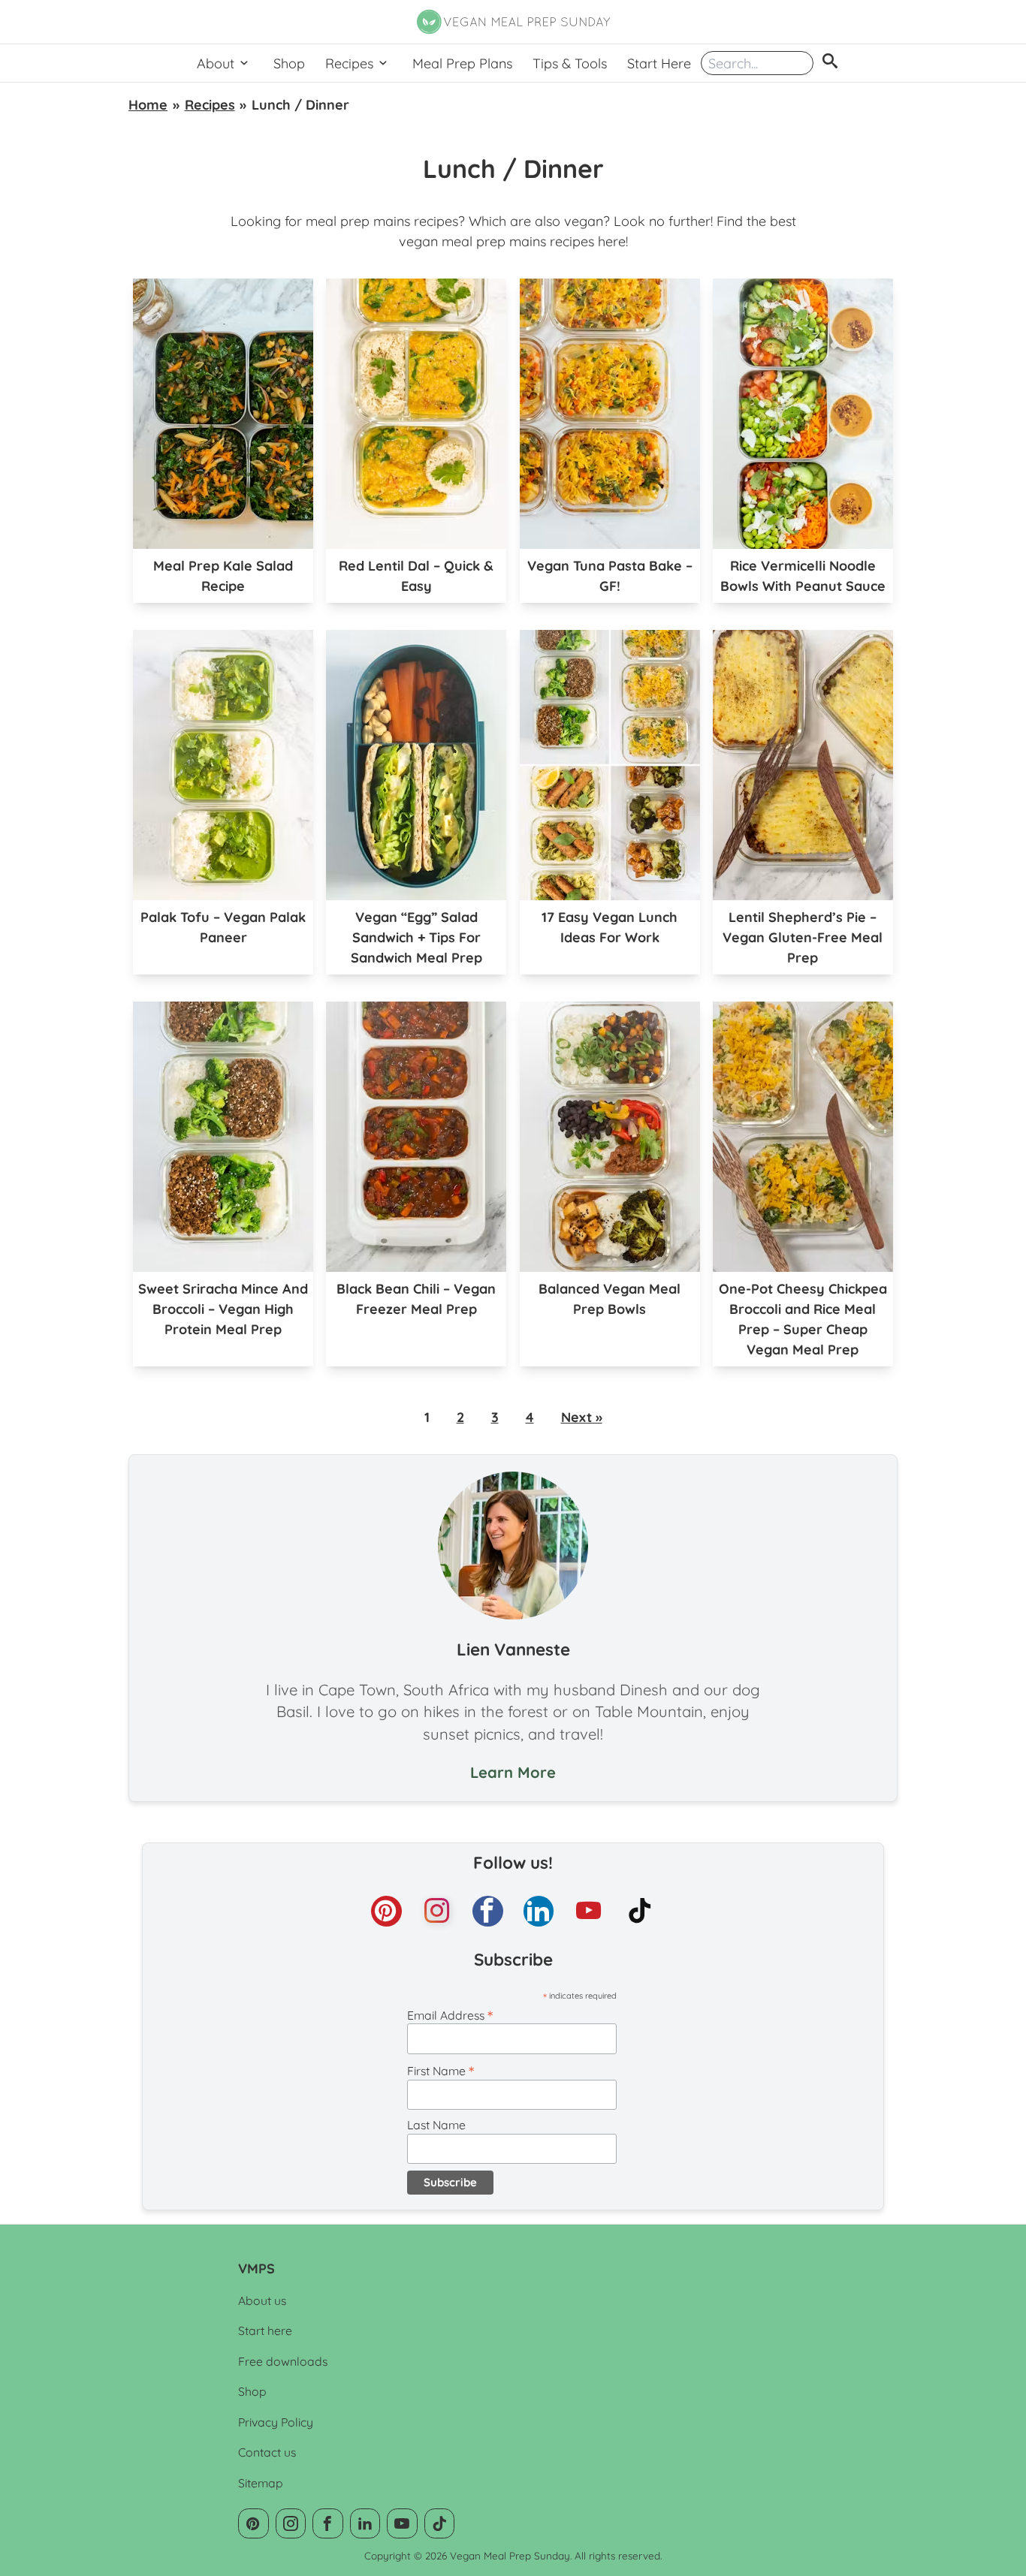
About (216, 63)
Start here (265, 2330)
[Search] (830, 63)
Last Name (436, 2125)
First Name (441, 2071)
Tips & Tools (570, 63)
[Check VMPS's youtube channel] (589, 1911)
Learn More (513, 1772)
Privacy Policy (276, 2422)
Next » (582, 1417)
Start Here (659, 63)
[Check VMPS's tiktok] (640, 1911)
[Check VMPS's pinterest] (386, 1911)
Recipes (349, 63)
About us (262, 2300)
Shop (289, 63)
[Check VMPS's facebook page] (488, 1911)
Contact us (267, 2452)
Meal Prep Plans (462, 63)
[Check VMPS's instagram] (438, 1911)
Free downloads (283, 2361)
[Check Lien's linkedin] (539, 1911)
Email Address (450, 2015)
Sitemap (261, 2483)
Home (148, 105)
